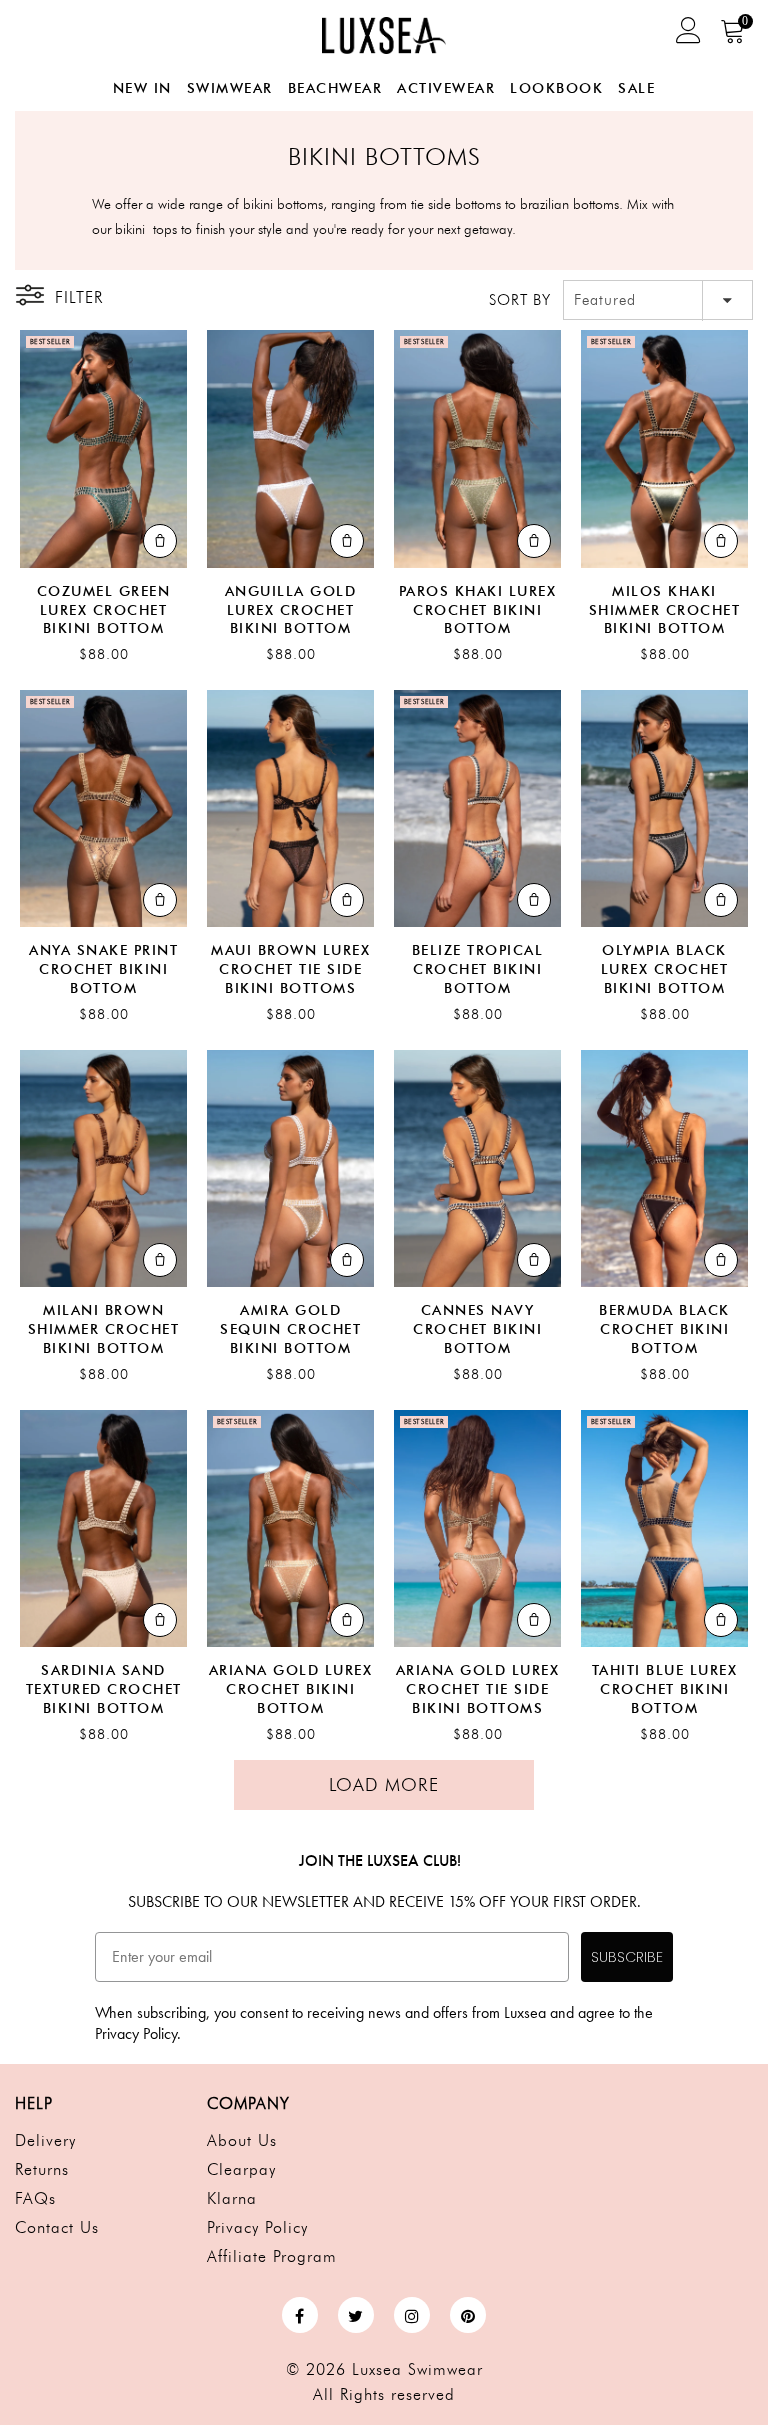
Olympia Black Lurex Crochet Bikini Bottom (665, 969)
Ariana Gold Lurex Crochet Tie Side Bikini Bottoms (478, 1689)
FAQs (35, 2198)
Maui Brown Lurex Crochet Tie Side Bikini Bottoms (290, 969)
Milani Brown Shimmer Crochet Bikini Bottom (104, 1329)
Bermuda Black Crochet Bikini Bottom (664, 1329)
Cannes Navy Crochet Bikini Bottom (477, 1329)
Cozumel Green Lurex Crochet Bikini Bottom (104, 610)
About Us (242, 2140)
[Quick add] (160, 541)
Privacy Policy (257, 2227)
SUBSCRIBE (627, 1957)
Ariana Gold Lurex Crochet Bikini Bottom (291, 1689)
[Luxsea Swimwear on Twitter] (356, 2315)
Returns (42, 2169)
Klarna (232, 2198)
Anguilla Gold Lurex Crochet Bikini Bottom (291, 610)
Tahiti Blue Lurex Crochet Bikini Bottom (665, 1689)
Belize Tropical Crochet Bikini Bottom (478, 969)
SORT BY (520, 300)
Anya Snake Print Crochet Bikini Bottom (103, 969)
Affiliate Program (272, 2256)
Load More (384, 1785)
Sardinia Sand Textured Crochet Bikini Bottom (104, 1689)
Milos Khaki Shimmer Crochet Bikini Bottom (665, 610)
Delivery (45, 2140)
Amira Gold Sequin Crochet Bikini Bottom (290, 1329)
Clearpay (241, 2169)
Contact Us (57, 2227)
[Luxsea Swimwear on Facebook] (300, 2315)
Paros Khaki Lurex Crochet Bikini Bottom (478, 610)
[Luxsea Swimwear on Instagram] (412, 2315)
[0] (733, 37)
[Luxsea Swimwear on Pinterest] (468, 2315)
